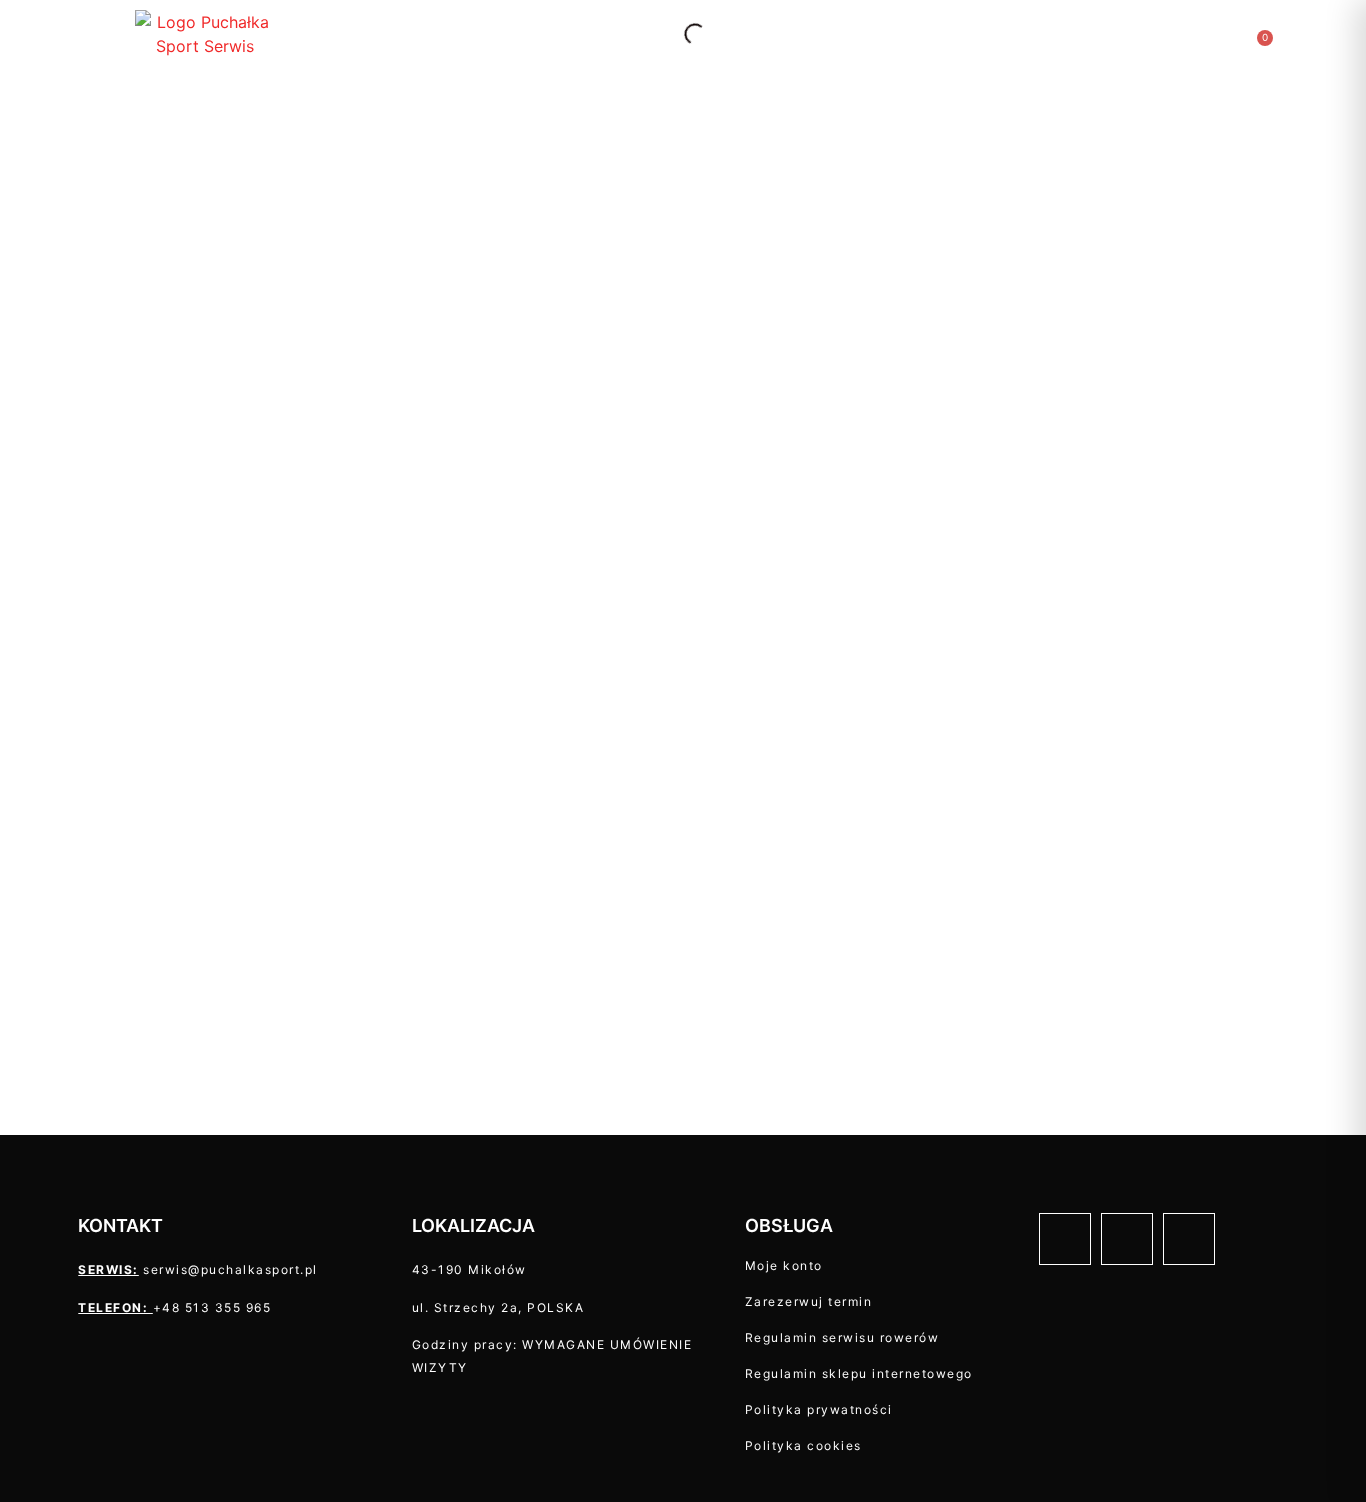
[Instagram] (1127, 1239)
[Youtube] (1189, 1239)
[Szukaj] (678, 34)
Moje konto (784, 1265)
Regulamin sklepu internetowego (859, 1373)
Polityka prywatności (819, 1409)
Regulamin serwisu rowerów (842, 1337)
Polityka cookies (803, 1445)
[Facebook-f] (1065, 1239)
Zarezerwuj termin (809, 1301)
